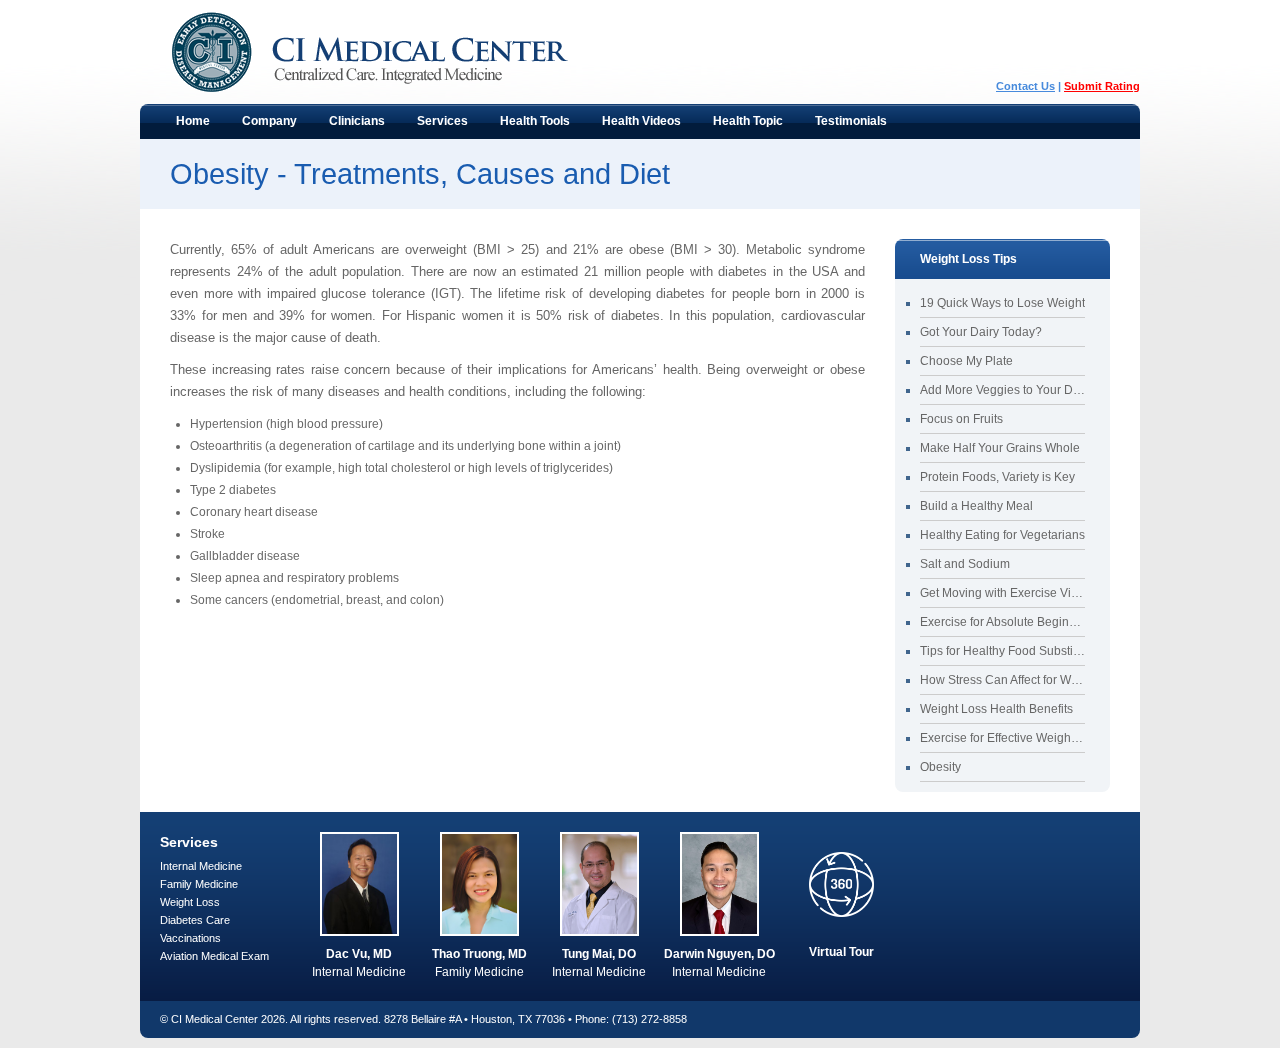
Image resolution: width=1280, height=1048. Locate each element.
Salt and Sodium (965, 564)
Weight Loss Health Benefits (996, 709)
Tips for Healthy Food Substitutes (1002, 651)
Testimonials (851, 121)
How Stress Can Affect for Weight (1002, 680)
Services (434, 126)
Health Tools (527, 126)
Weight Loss (190, 902)
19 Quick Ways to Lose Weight (1002, 303)
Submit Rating (1102, 86)
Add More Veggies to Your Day (1002, 390)
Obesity (940, 767)
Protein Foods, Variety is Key (997, 477)
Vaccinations (190, 938)
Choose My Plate (966, 361)
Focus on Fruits (961, 419)
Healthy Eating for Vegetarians (1002, 535)
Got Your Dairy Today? (981, 332)
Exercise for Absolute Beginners (1002, 622)
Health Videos (641, 121)
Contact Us (1025, 86)
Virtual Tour (841, 952)
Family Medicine (199, 884)
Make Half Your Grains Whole (1000, 448)
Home (193, 121)
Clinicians (349, 126)
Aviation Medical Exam (214, 956)
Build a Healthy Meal (976, 506)
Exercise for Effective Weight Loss (1002, 738)
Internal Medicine (201, 866)
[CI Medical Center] (390, 52)
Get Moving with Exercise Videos (1002, 593)
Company (261, 126)
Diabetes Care (195, 920)
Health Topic (740, 126)
